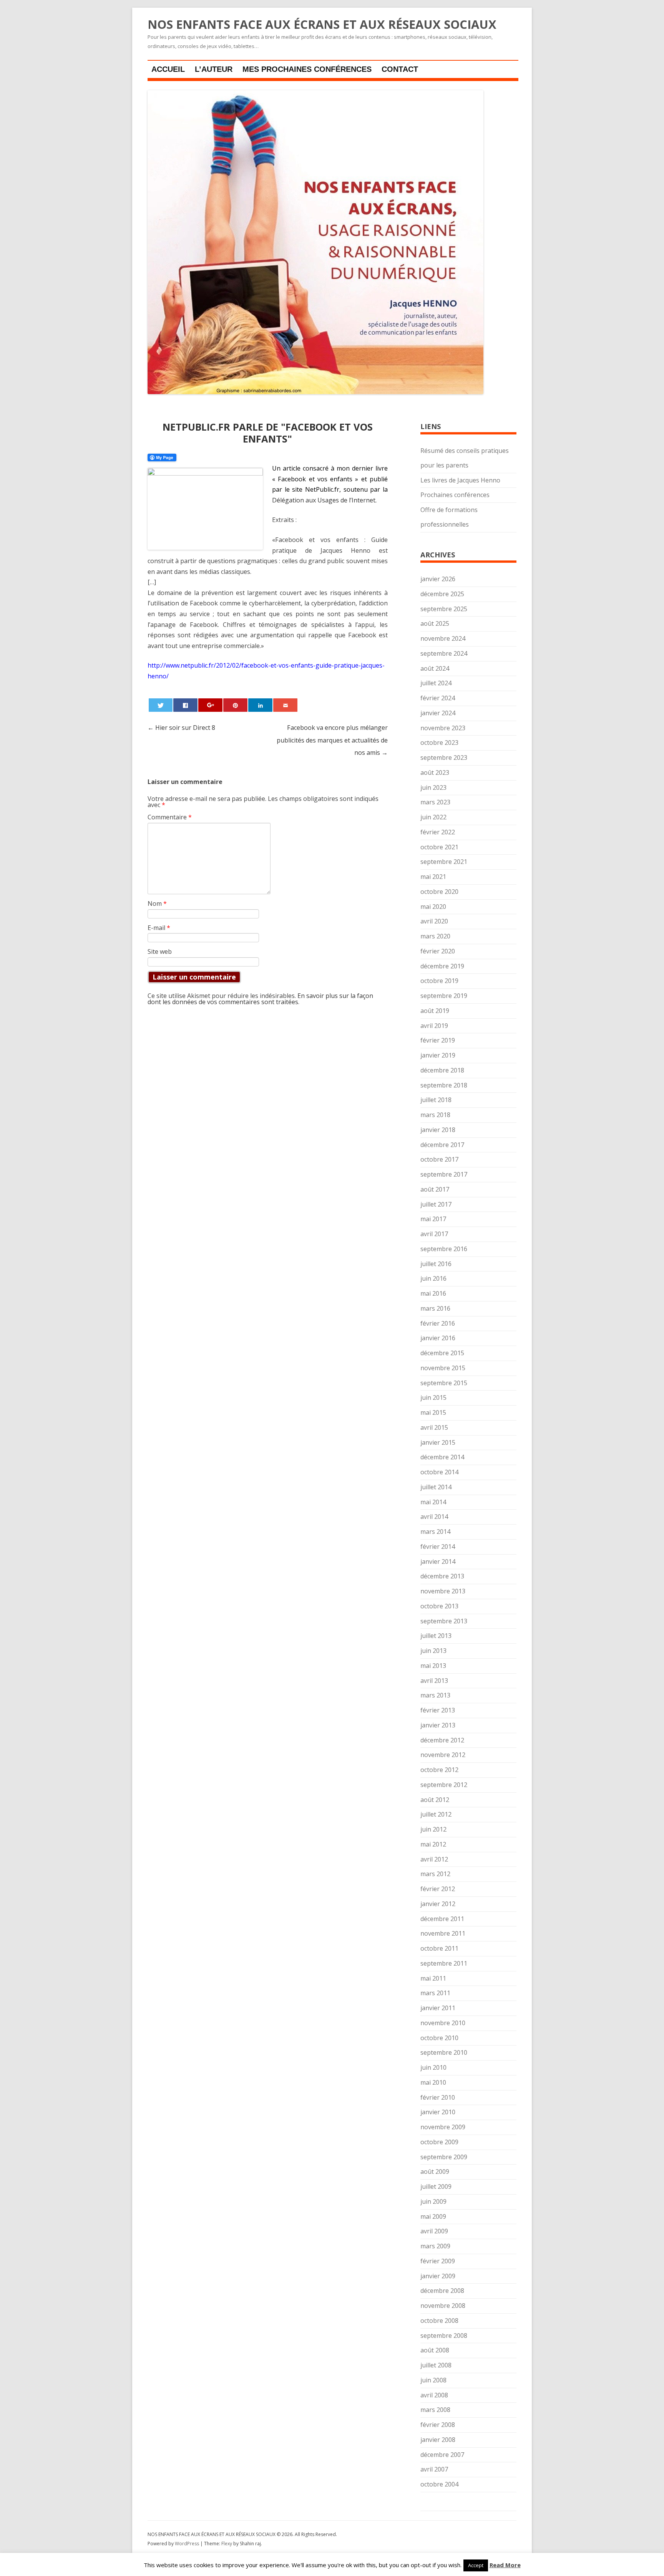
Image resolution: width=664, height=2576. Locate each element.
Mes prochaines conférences (307, 69)
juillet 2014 (436, 1487)
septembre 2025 (444, 609)
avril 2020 (434, 921)
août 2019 (435, 1011)
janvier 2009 (438, 2276)
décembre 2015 (442, 1353)
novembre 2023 (443, 728)
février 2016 (438, 1323)
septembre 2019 (444, 996)
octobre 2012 (439, 1770)
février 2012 (438, 1889)
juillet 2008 (436, 2365)
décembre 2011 (442, 1919)
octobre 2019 (439, 981)
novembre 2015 (443, 1368)
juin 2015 (433, 1397)
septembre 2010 (444, 2052)
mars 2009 (435, 2246)
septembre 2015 (444, 1383)
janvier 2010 (438, 2112)
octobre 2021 (439, 847)
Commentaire (170, 817)
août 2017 (435, 1189)
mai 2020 (433, 907)
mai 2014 (433, 1502)
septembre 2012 (444, 1785)
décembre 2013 (442, 1576)
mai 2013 (433, 1666)
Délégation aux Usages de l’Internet (324, 500)
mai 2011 (433, 1978)
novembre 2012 (443, 1755)
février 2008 (438, 2425)
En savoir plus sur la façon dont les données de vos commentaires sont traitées (260, 999)
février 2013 (438, 1710)
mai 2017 (433, 1219)
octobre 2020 (439, 892)
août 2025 (435, 623)
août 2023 (435, 772)
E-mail (159, 928)
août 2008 (435, 2350)
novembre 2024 (443, 638)
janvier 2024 (438, 713)
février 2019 (438, 1040)
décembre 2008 (442, 2291)
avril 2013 (434, 1681)
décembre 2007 (442, 2455)
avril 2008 (434, 2395)
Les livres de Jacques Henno (460, 480)
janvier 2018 (438, 1130)
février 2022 (438, 832)
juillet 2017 (436, 1204)
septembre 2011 (444, 1963)
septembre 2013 (444, 1621)
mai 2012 (433, 1844)
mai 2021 (433, 877)
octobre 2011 (439, 1948)
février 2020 (438, 951)
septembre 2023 (444, 758)
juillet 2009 (436, 2186)
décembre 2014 (442, 1457)
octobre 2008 (439, 2321)
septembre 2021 (444, 862)
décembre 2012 (442, 1740)
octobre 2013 (439, 1606)
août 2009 (435, 2172)
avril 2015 (434, 1427)
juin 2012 (433, 1829)
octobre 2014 (439, 1472)
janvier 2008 (438, 2440)
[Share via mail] (285, 705)
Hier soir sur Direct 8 (181, 728)
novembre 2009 (443, 2127)
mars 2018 (435, 1115)
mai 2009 (433, 2216)
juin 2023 (433, 787)
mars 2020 (435, 936)
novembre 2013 (443, 1591)
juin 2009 (433, 2201)
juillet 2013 (436, 1636)
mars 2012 (435, 1874)
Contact (400, 69)
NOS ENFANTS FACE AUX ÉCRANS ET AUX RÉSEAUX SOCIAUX (322, 25)
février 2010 (438, 2097)
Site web (160, 951)
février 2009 (438, 2261)
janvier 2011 (438, 2008)
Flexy (227, 2544)
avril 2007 (434, 2469)
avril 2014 (434, 1517)
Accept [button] (476, 2565)
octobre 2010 (439, 2038)
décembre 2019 (442, 966)
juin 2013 (433, 1651)
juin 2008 (433, 2380)
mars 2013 (435, 1695)
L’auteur (214, 69)
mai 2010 (433, 2082)
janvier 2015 (438, 1442)
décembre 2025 (442, 594)
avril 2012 (434, 1859)
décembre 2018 (442, 1070)
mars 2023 (435, 802)
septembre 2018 (444, 1085)
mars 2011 (435, 1993)
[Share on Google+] (210, 705)
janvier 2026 (438, 579)
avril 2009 (434, 2231)
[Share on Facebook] (185, 705)
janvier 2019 (438, 1055)
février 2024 (438, 698)
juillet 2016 (436, 1264)
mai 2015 (433, 1412)
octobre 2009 (439, 2142)
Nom (157, 903)
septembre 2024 (444, 653)
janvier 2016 (438, 1338)
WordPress (188, 2544)
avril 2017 (434, 1234)
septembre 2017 (444, 1174)
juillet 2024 (436, 683)
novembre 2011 (443, 1933)
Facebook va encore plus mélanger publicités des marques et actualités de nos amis (332, 740)
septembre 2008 (444, 2336)
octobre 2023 (439, 743)
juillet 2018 (436, 1100)
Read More (505, 2565)
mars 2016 (435, 1308)
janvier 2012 (438, 1904)
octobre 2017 (439, 1159)
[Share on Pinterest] (235, 705)
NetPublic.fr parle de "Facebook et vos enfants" (268, 433)
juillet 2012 (436, 1814)
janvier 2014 (438, 1562)
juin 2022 (433, 817)
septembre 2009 (444, 2157)
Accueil (168, 69)
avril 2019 (434, 1026)
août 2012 (435, 1800)
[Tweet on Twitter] (161, 705)
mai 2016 (433, 1293)
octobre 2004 (439, 2484)
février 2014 (438, 1547)
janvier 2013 (438, 1725)
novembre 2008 (443, 2306)
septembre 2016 (444, 1249)
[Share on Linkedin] (260, 705)
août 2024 (435, 668)
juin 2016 (433, 1278)
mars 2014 (435, 1532)
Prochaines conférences (455, 495)
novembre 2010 (443, 2023)
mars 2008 (435, 2410)
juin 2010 (433, 2067)
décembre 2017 (442, 1145)
